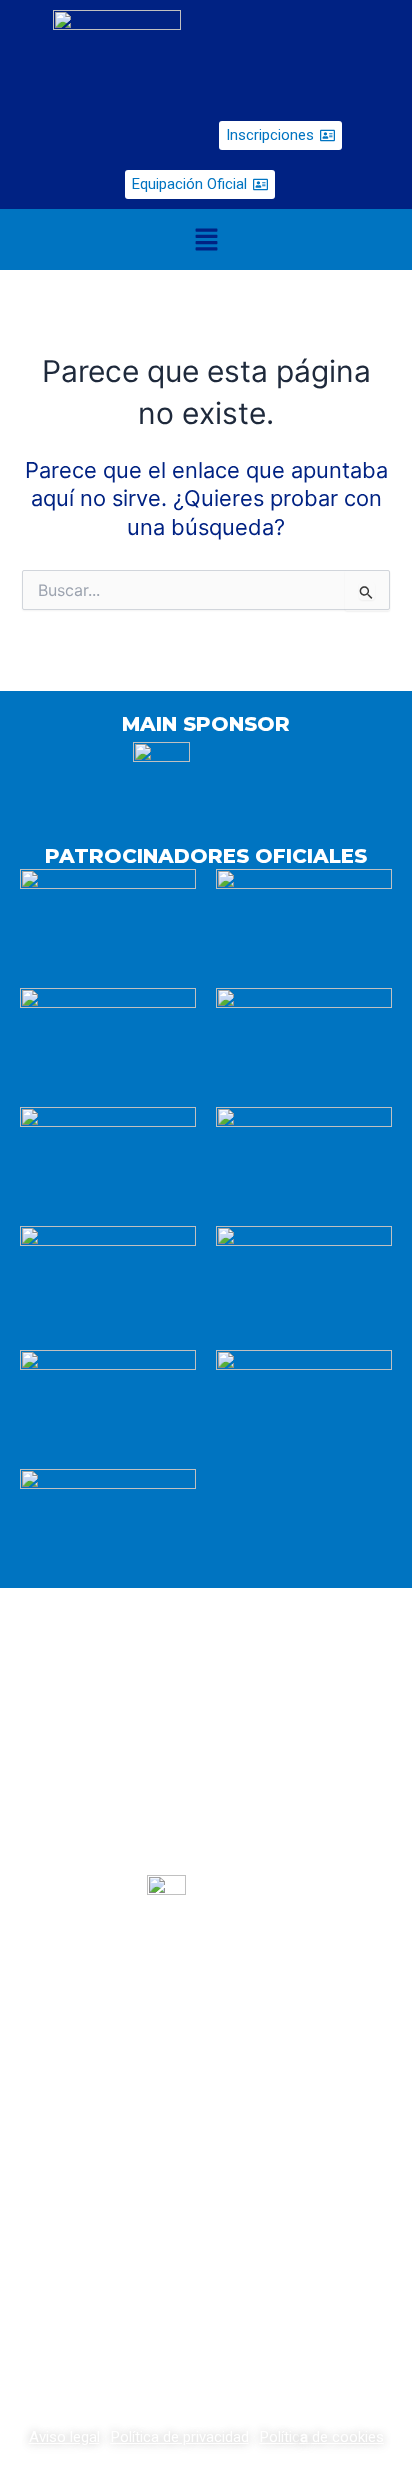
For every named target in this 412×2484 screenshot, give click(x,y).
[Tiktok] (256, 2104)
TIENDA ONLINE (206, 2263)
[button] (206, 239)
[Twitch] (206, 2104)
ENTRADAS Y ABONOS (206, 2187)
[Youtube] (156, 2104)
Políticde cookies (322, 2437)
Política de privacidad (180, 2437)
